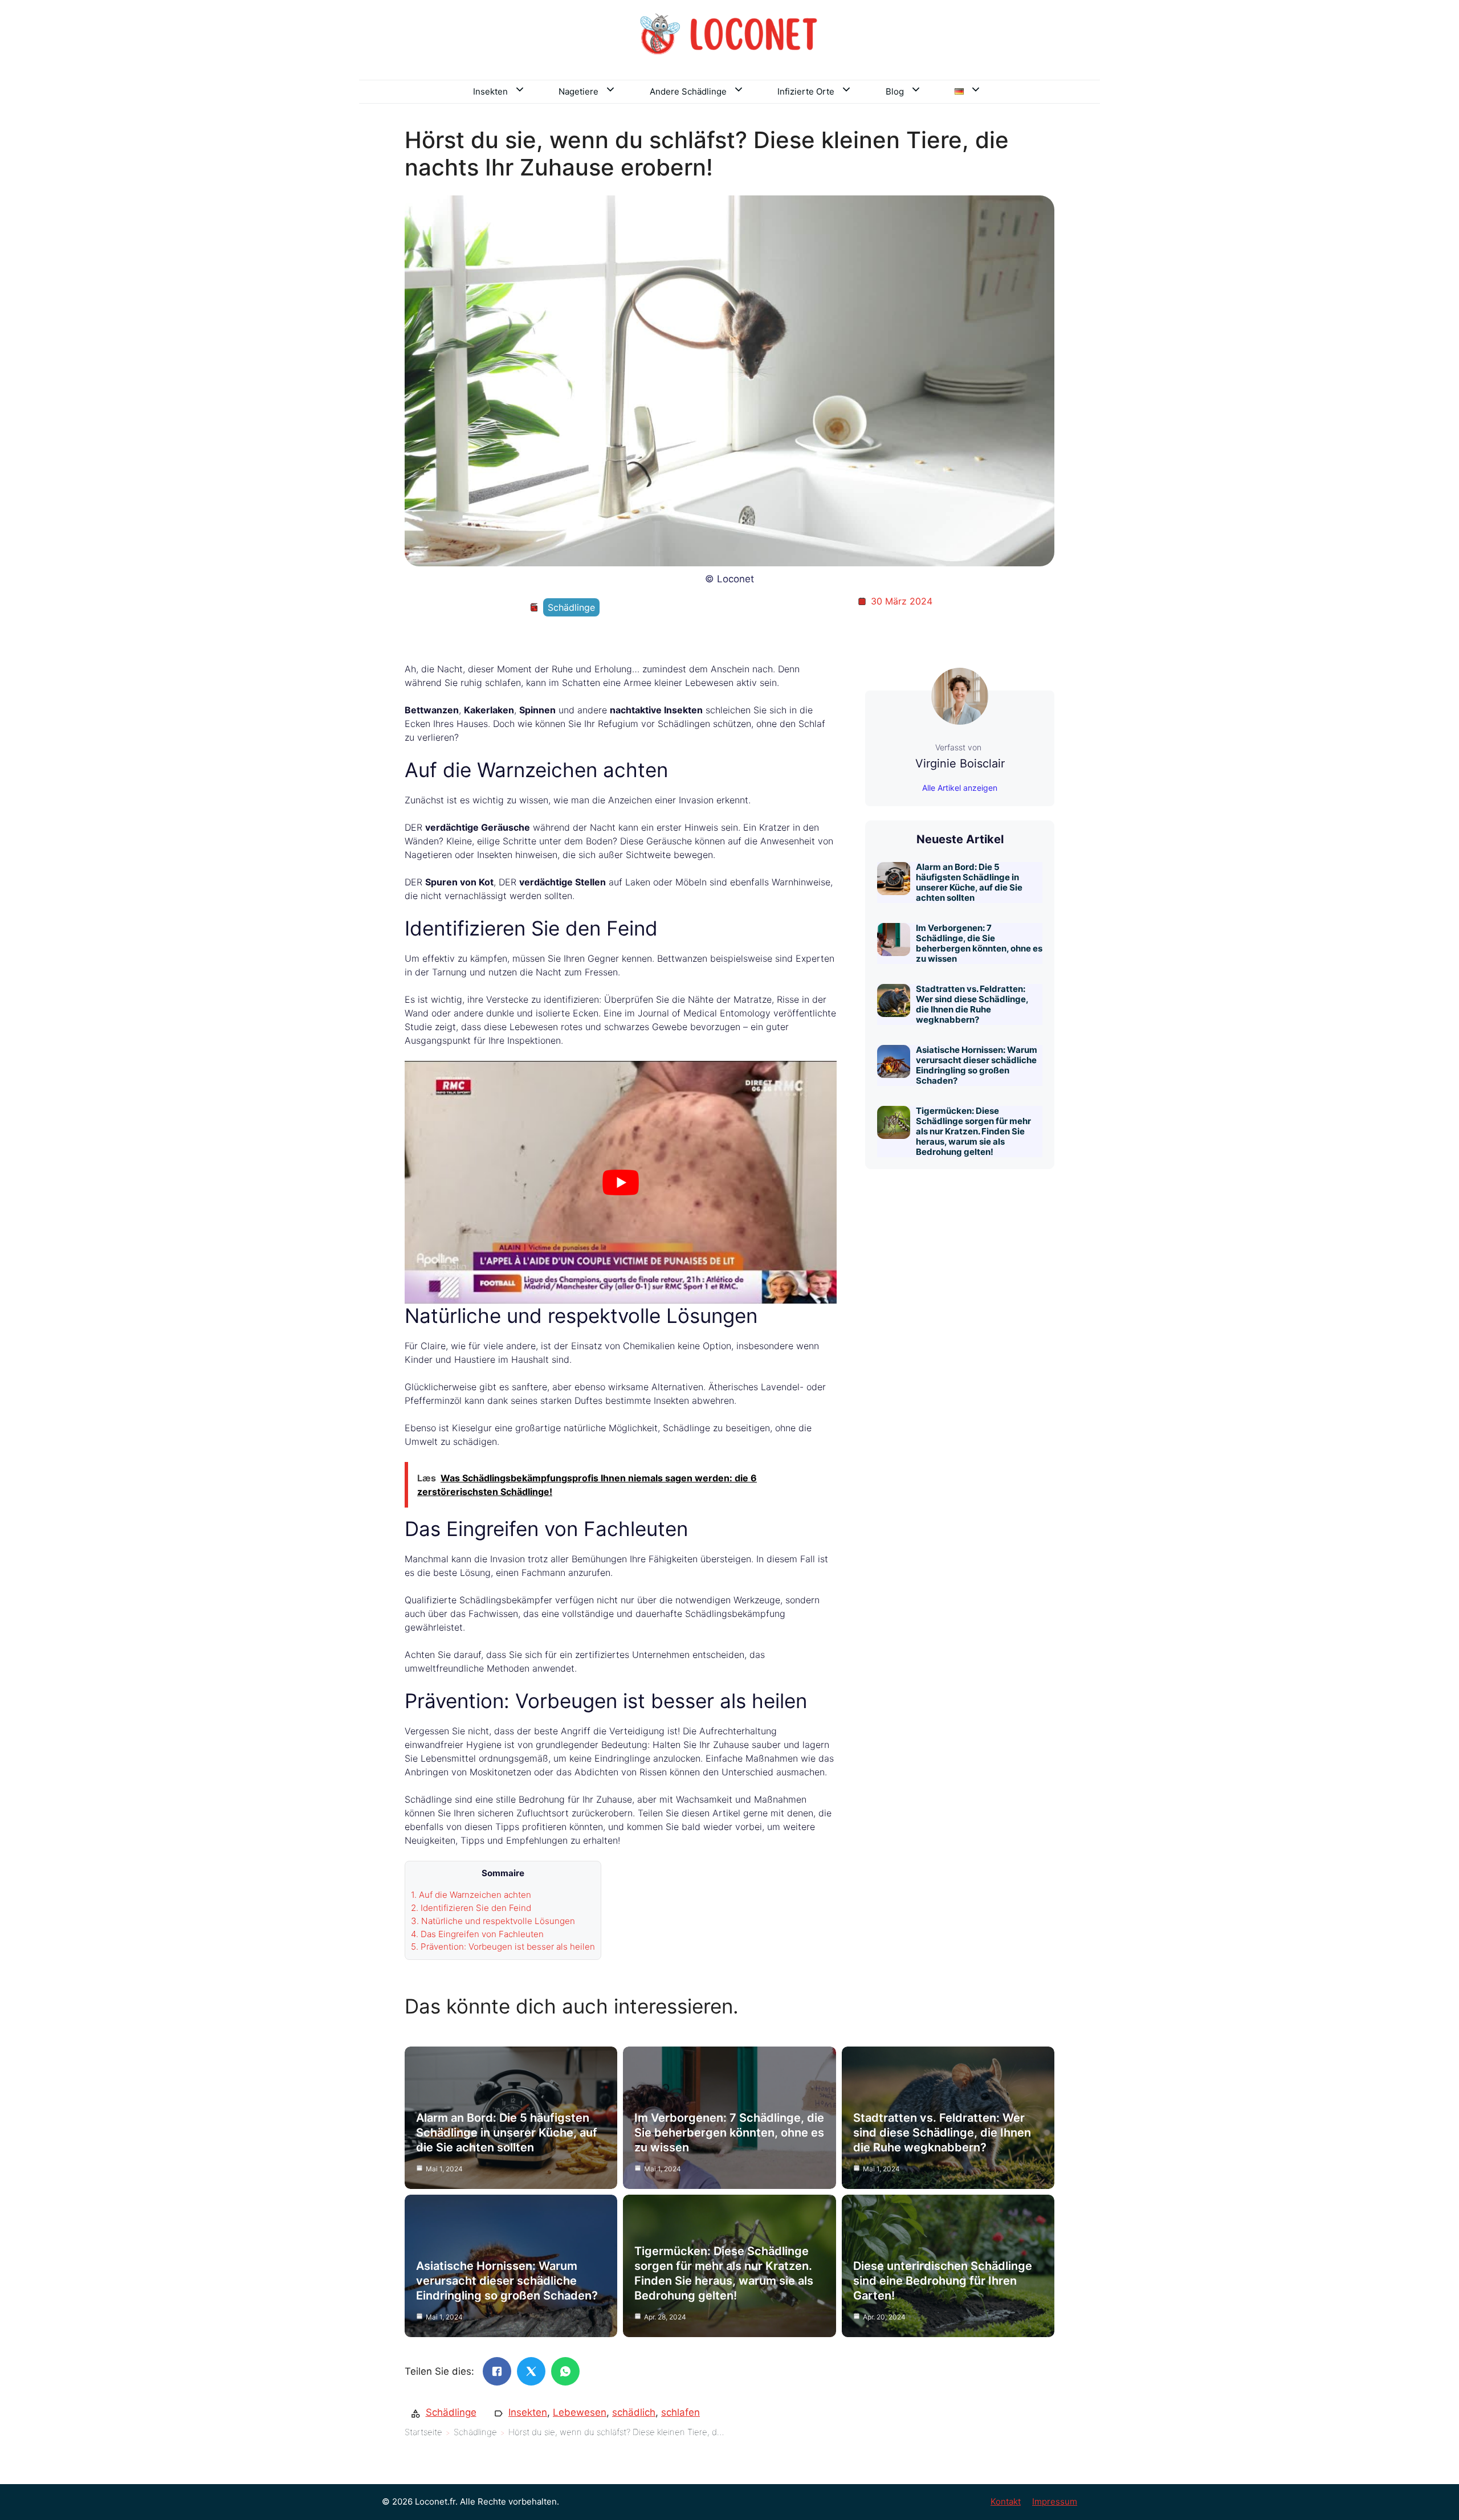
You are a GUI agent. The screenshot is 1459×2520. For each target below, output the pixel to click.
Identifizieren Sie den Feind (471, 1908)
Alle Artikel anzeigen (960, 788)
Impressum (1055, 2501)
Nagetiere (578, 91)
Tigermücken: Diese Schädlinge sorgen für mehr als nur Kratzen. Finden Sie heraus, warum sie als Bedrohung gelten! (973, 1131)
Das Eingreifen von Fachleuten (477, 1934)
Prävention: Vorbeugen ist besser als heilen (503, 1947)
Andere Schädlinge (688, 91)
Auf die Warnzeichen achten (471, 1895)
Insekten (490, 91)
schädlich (634, 2412)
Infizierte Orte (806, 91)
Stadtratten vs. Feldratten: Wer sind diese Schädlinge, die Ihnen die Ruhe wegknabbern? (972, 1004)
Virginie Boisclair (960, 763)
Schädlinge (571, 607)
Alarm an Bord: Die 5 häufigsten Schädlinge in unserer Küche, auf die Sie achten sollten (969, 882)
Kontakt (1006, 2501)
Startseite (423, 2432)
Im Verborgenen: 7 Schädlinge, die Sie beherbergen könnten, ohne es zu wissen (979, 943)
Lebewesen (580, 2412)
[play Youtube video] (621, 1182)
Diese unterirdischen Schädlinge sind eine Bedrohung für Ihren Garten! (943, 2281)
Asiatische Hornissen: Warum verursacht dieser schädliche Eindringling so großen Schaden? (977, 1065)
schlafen (680, 2412)
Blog (895, 91)
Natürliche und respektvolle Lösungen (493, 1921)
